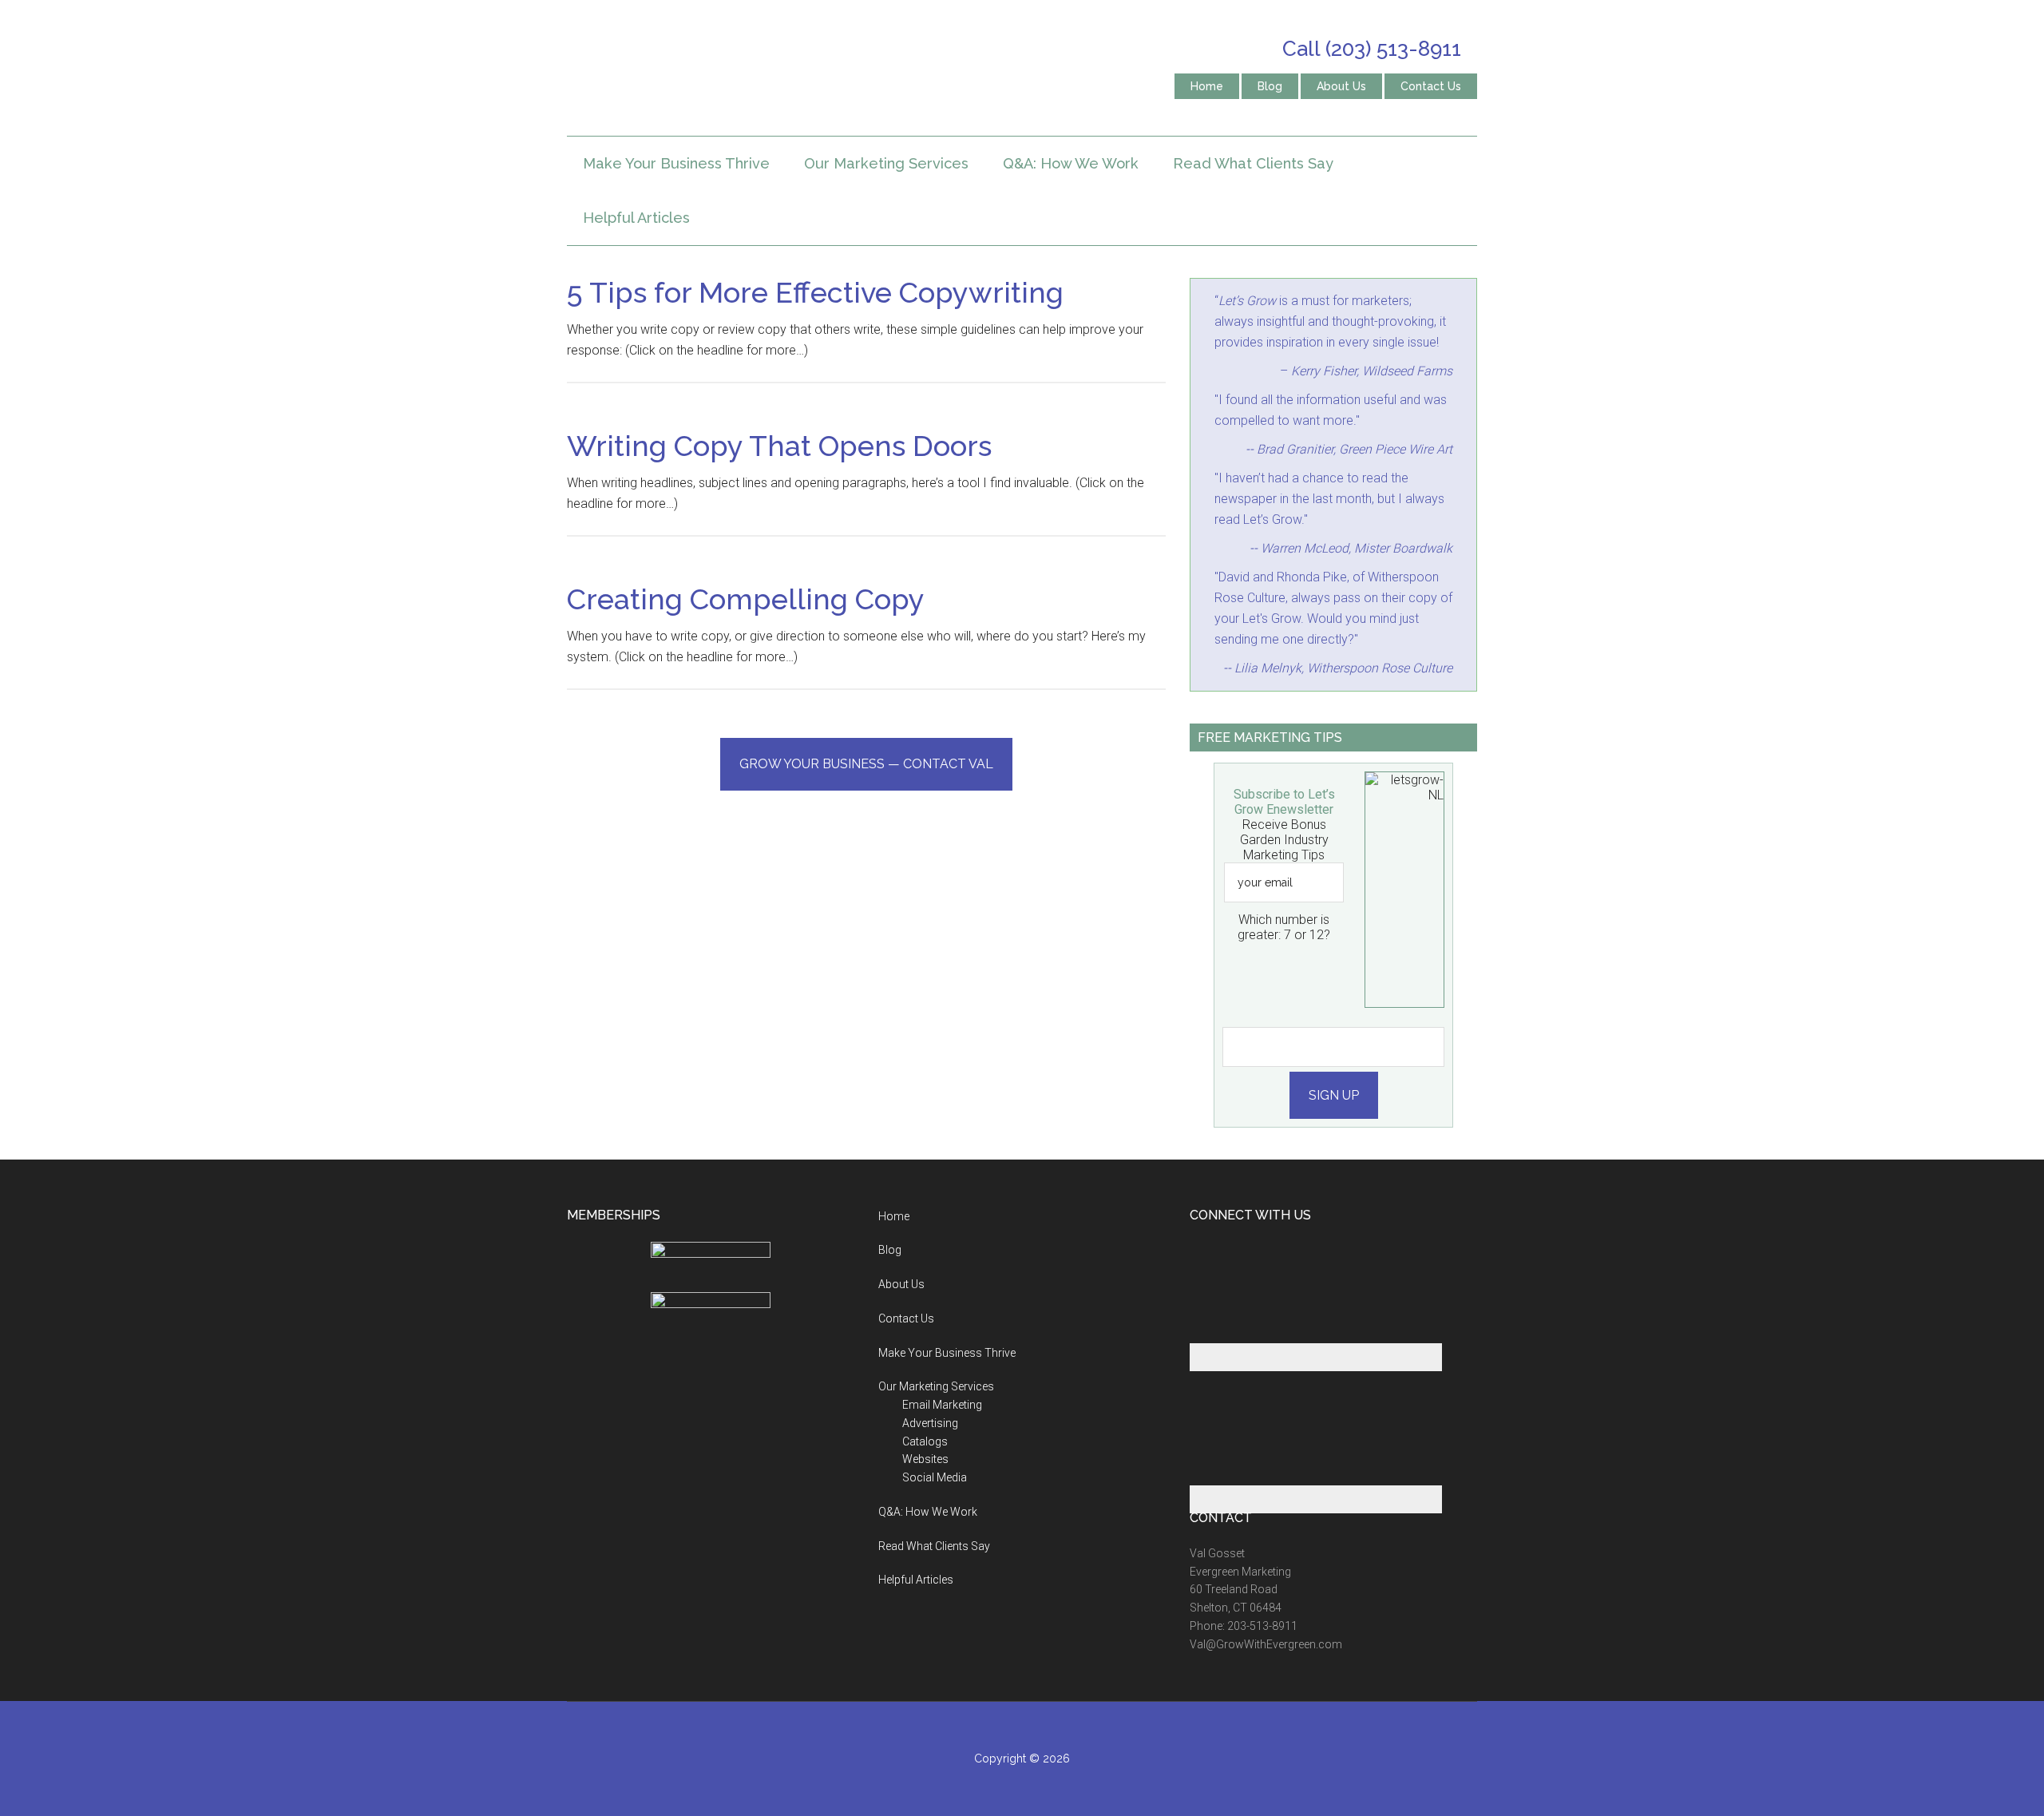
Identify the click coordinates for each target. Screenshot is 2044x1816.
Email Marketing (942, 1405)
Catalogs (925, 1441)
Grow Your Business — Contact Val (866, 764)
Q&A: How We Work (928, 1512)
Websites (925, 1459)
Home (894, 1216)
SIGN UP (1334, 1095)
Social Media (935, 1477)
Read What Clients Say (934, 1546)
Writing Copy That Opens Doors (779, 446)
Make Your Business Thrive (947, 1353)
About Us (901, 1284)
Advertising (930, 1423)
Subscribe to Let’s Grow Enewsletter (1284, 802)
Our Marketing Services (936, 1386)
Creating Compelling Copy (746, 599)
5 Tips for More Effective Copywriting (815, 292)
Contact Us (906, 1318)
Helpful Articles (916, 1580)
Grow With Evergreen (719, 68)
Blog (890, 1250)
